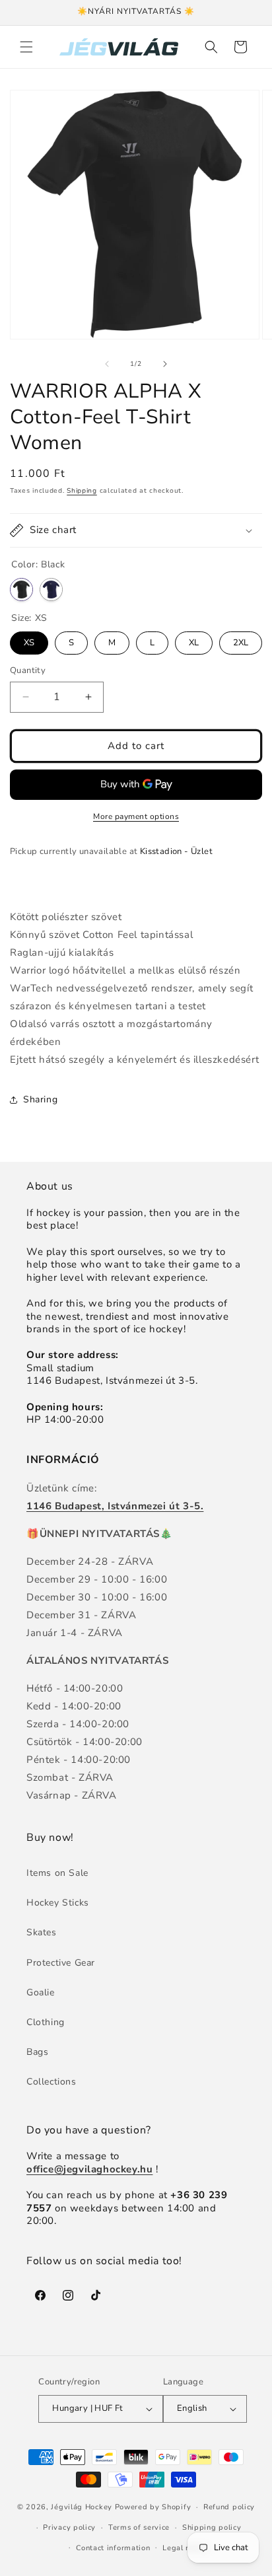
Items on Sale (57, 1873)
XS (29, 640)
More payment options (136, 816)
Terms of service (139, 2527)
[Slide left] (107, 364)
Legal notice (185, 2548)
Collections (51, 2082)
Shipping (82, 491)
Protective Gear (61, 1963)
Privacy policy (69, 2527)
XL (194, 640)
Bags (37, 2052)
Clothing (46, 2022)
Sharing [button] (40, 1099)
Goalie (41, 1992)
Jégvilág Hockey (82, 2507)
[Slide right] (165, 364)
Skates (42, 1932)
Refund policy (229, 2507)
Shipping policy (212, 2527)
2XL (241, 640)
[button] (26, 47)
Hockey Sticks (58, 1903)
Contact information (113, 2548)
